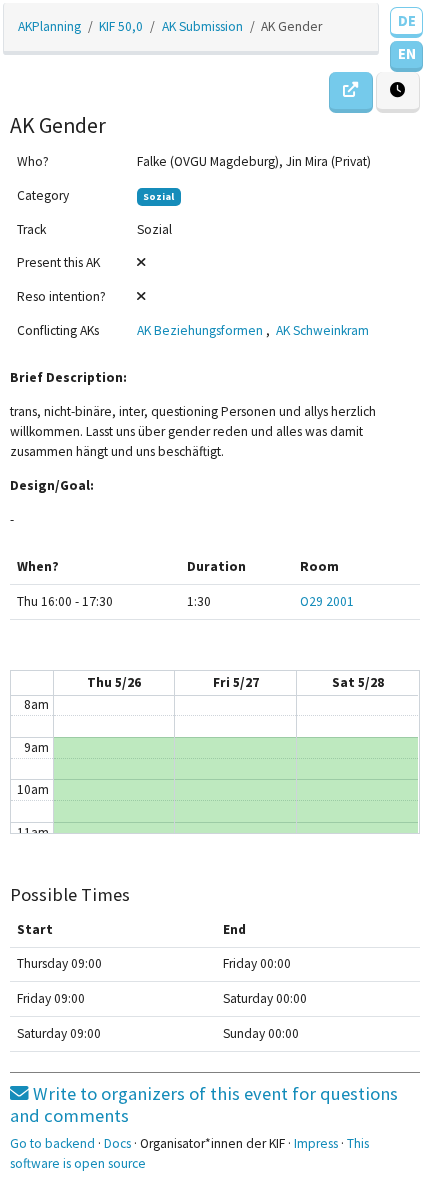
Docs (117, 1143)
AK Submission (202, 26)
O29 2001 (327, 601)
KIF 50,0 (121, 26)
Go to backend (52, 1143)
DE (407, 20)
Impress (316, 1143)
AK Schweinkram (322, 330)
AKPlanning (49, 26)
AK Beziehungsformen (200, 330)
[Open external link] (351, 92)
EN (407, 53)
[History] (398, 92)
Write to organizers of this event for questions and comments (204, 1104)
